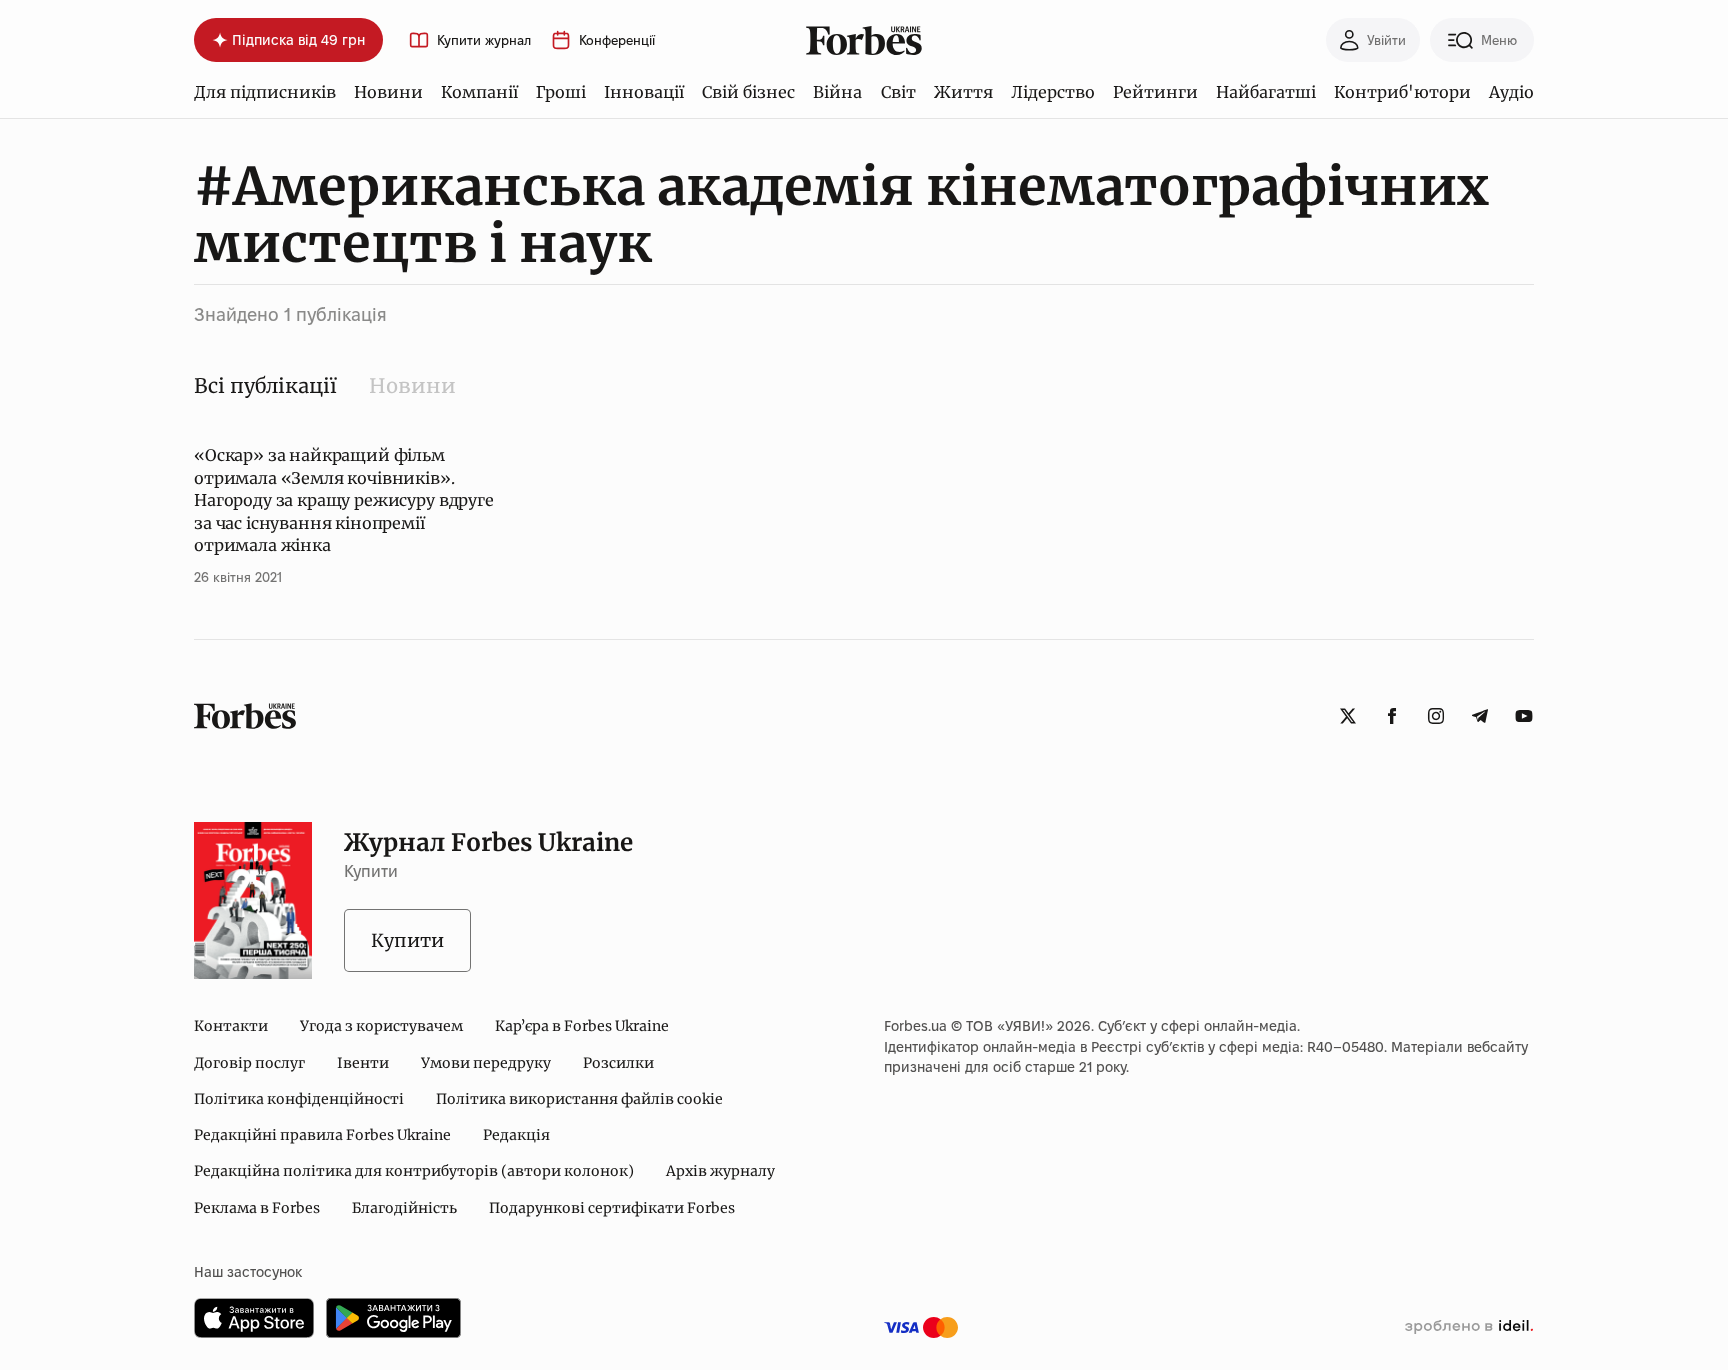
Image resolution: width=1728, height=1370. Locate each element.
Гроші (561, 92)
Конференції (617, 40)
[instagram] (1436, 716)
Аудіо (1511, 92)
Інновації (644, 92)
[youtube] (1524, 716)
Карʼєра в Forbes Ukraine (582, 1026)
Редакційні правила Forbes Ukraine (322, 1135)
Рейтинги (1155, 92)
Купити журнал (484, 40)
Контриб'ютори (1402, 92)
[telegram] (1480, 716)
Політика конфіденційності (299, 1099)
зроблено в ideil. (1469, 1327)
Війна (837, 92)
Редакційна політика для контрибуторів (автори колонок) (414, 1171)
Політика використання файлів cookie (579, 1099)
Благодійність (404, 1208)
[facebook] (1392, 716)
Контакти (231, 1026)
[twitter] (1348, 716)
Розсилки (618, 1063)
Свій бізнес (748, 92)
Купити (407, 940)
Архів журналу (720, 1171)
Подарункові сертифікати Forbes (612, 1208)
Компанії (479, 92)
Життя (963, 92)
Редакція (516, 1135)
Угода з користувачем (381, 1026)
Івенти (363, 1063)
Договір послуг (249, 1063)
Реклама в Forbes (257, 1208)
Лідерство (1053, 92)
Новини (388, 92)
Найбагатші (1266, 92)
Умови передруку (486, 1063)
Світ (898, 92)
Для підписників (265, 92)
